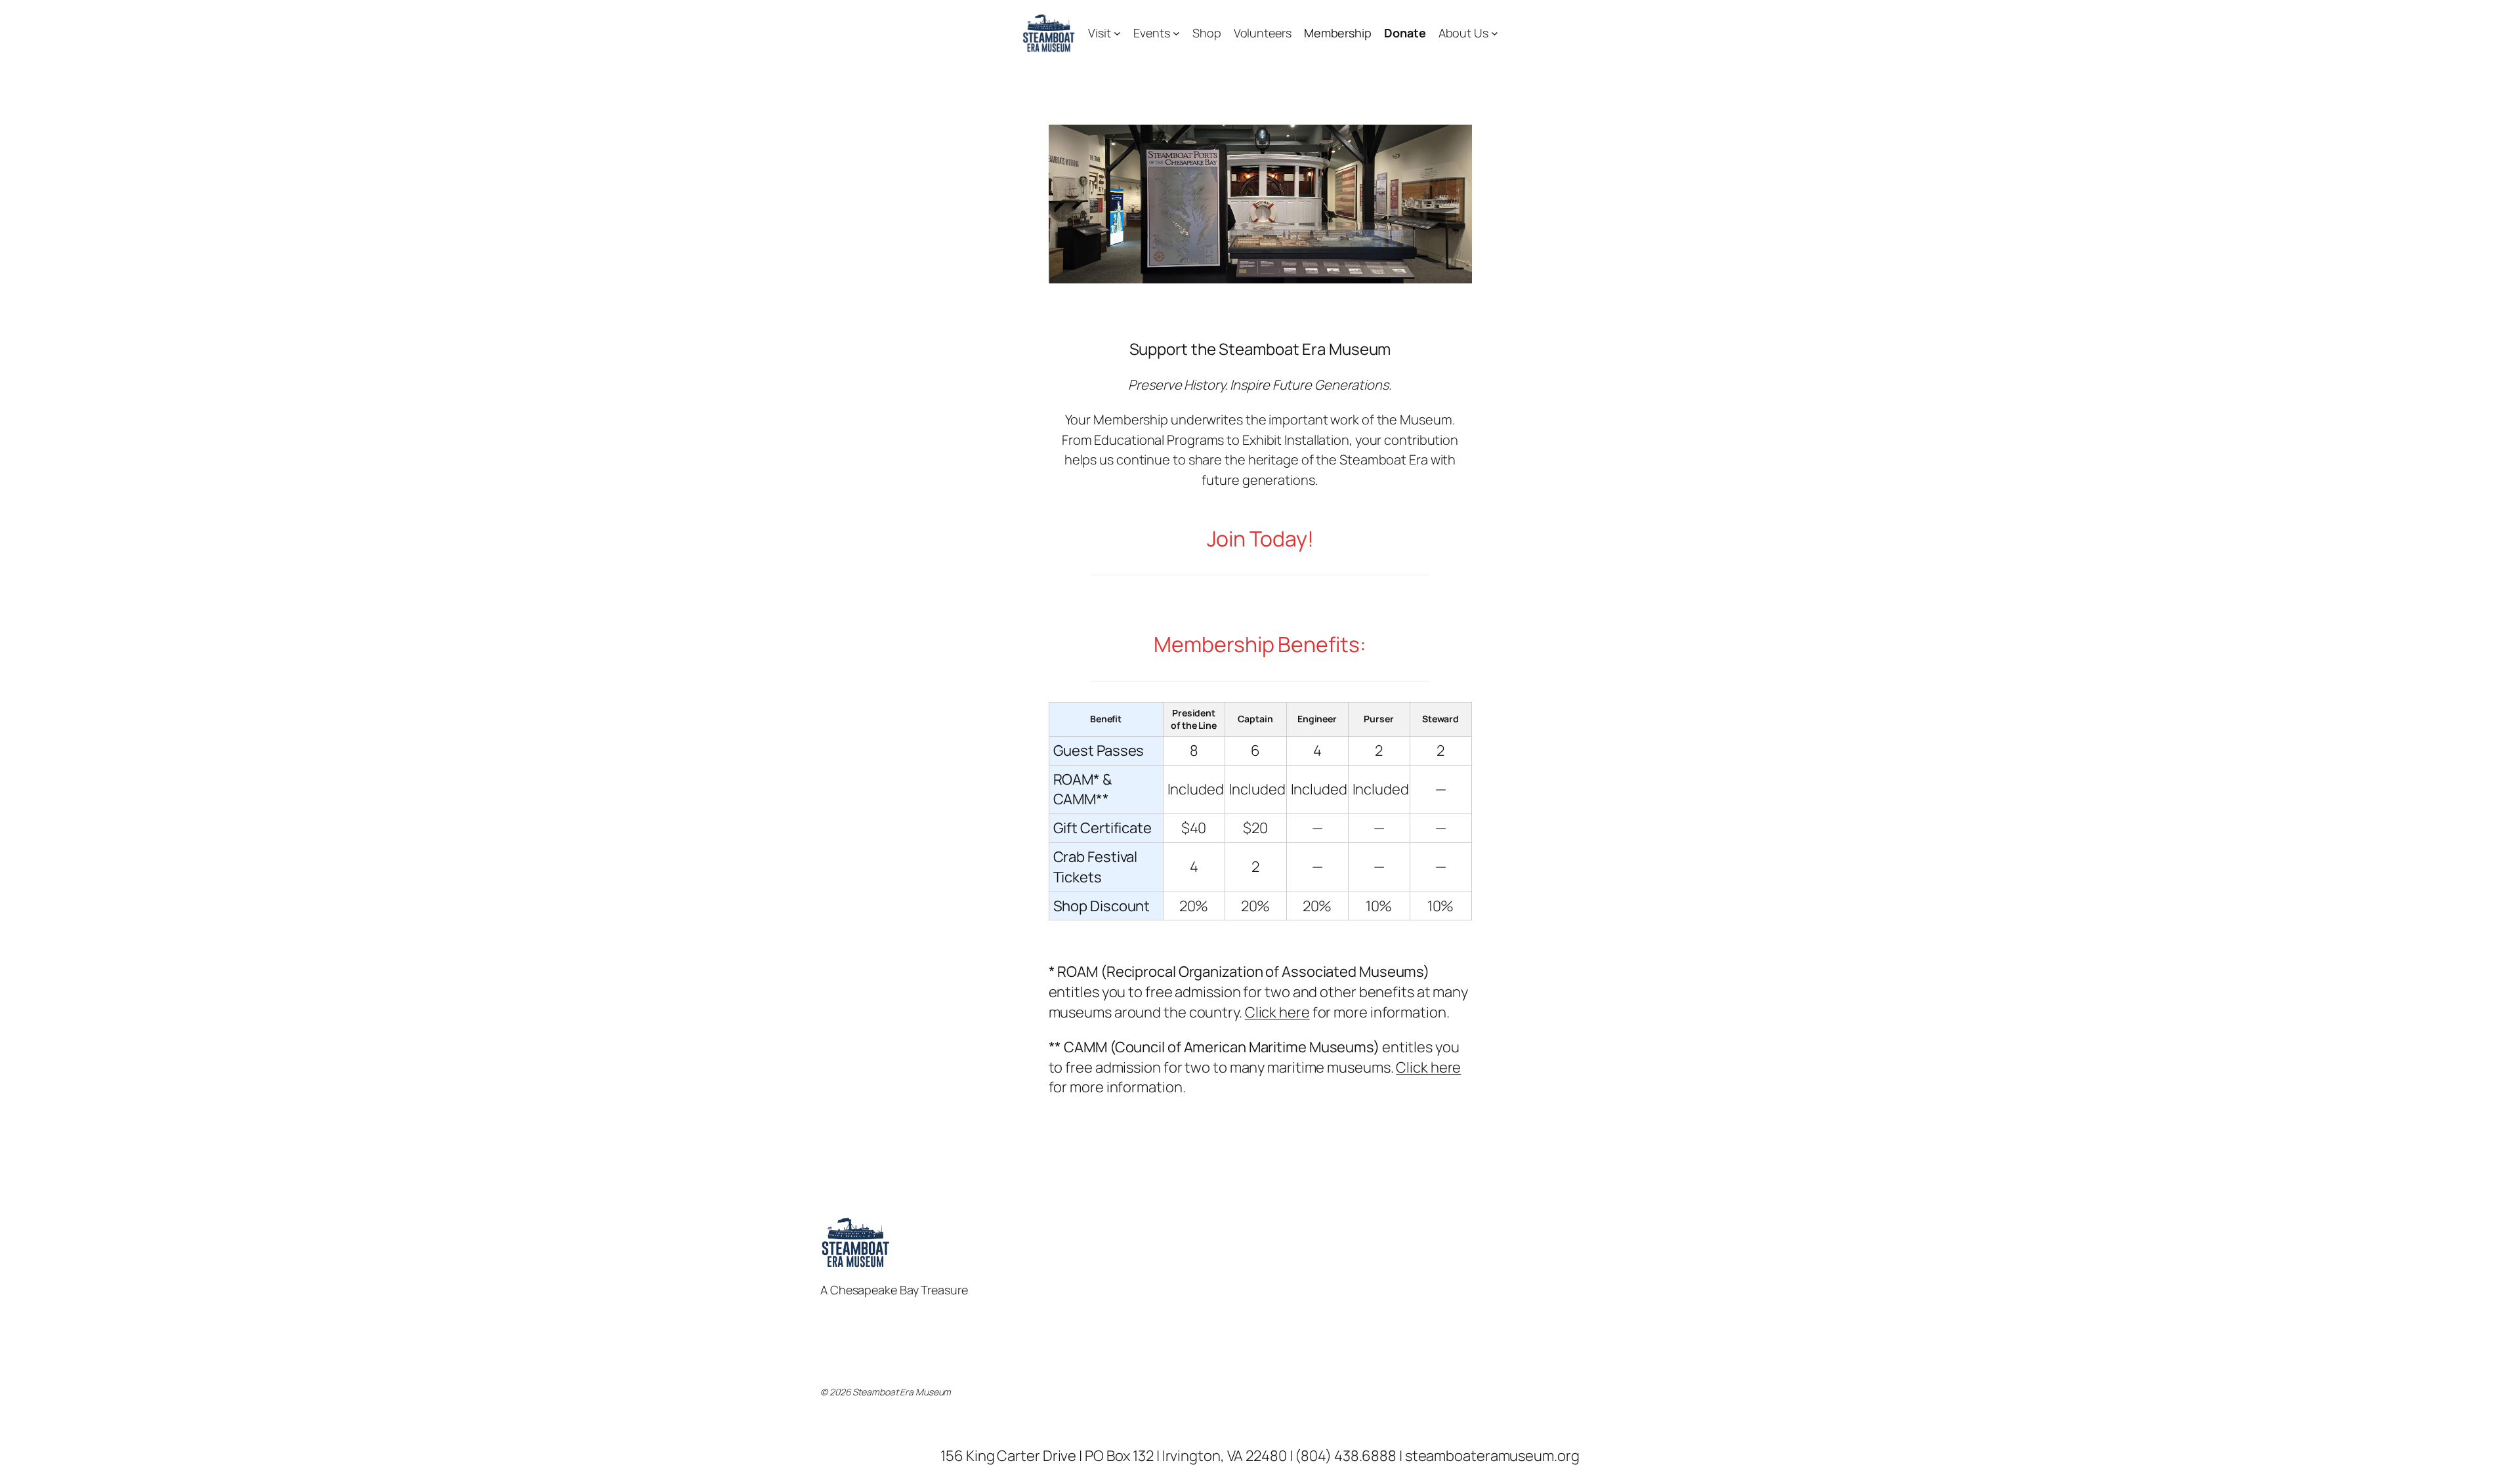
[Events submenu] (1176, 33)
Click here (1277, 1012)
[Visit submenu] (1117, 33)
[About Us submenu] (1495, 33)
